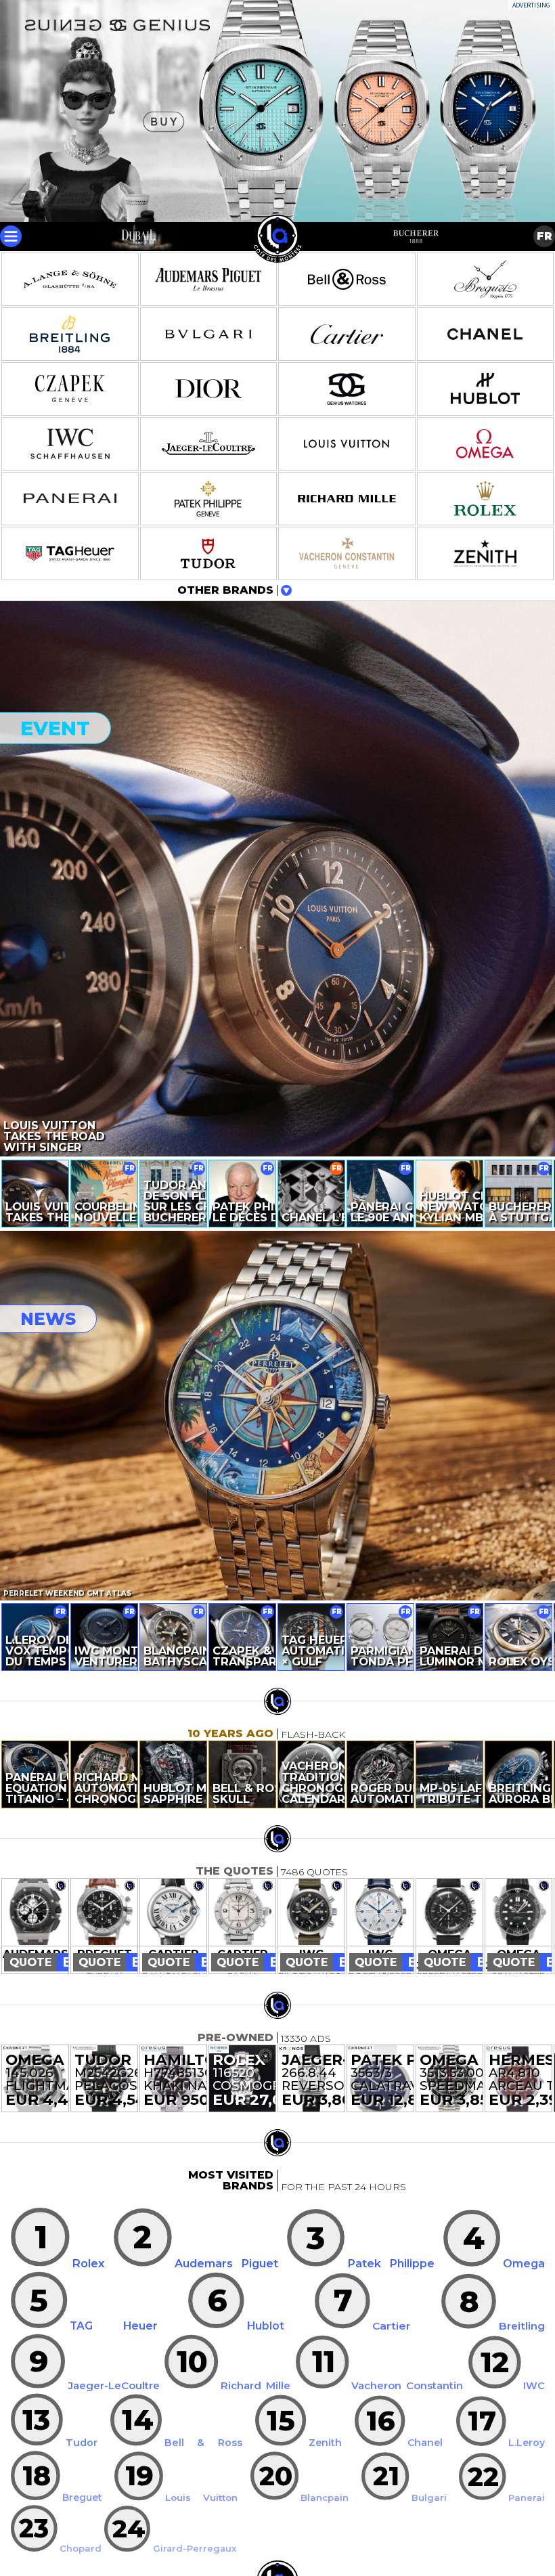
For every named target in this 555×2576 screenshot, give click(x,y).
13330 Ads (306, 2038)
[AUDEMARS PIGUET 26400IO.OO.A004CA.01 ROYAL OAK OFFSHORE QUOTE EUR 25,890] (35, 1913)
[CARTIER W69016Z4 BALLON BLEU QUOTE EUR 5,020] (173, 1913)
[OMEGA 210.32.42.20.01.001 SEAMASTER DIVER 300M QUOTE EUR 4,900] (518, 1913)
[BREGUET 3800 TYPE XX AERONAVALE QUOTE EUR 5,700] (104, 1913)
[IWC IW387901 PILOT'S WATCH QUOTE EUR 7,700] (311, 1913)
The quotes (235, 1871)
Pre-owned (236, 2037)
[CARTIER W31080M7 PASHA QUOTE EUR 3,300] (242, 1913)
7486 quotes (314, 1872)
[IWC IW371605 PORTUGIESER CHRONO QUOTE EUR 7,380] (380, 1913)
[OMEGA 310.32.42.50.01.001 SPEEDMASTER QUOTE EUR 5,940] (449, 1913)
